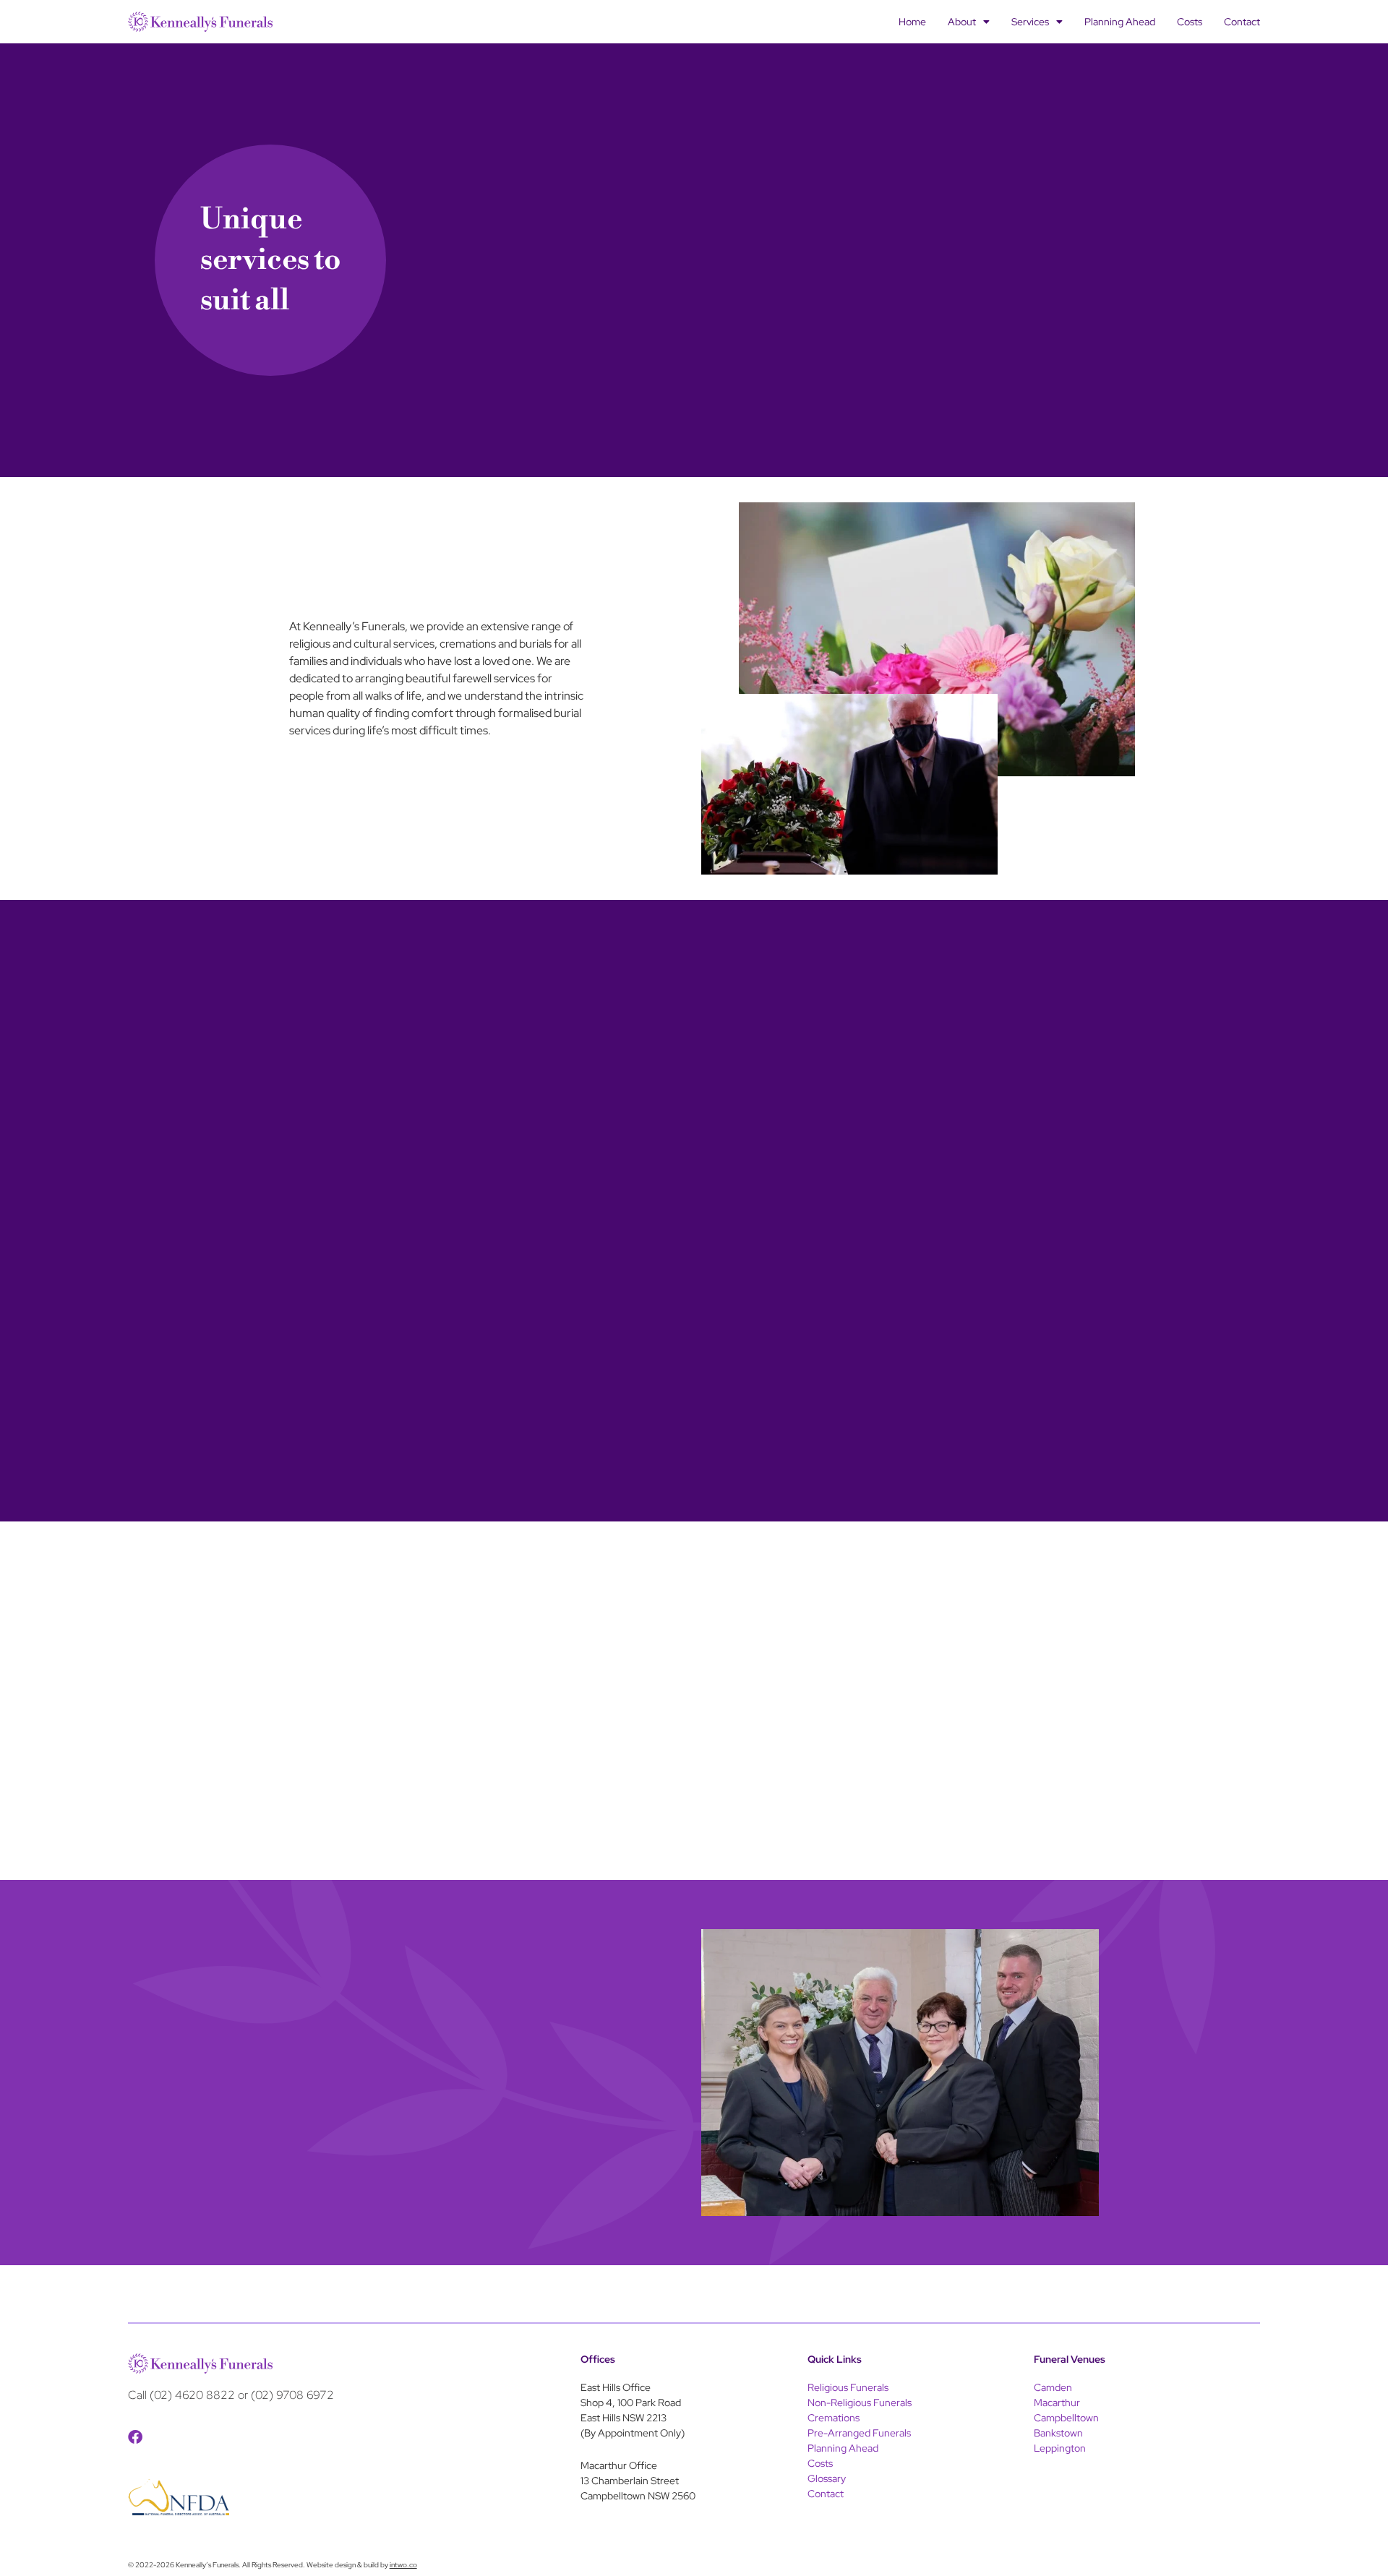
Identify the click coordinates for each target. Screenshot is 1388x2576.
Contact (1242, 22)
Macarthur (1057, 2403)
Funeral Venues (1070, 2359)
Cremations (834, 2418)
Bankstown (1058, 2433)
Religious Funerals (848, 2387)
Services (1030, 22)
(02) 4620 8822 (192, 2395)
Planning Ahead (1120, 22)
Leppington (1060, 2448)
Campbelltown (1066, 2418)
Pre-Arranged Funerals (859, 2433)
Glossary (827, 2478)
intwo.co (403, 2565)
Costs (1190, 22)
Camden (1053, 2387)
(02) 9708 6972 (292, 2395)
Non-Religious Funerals (860, 2403)
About (962, 22)
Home (912, 22)
